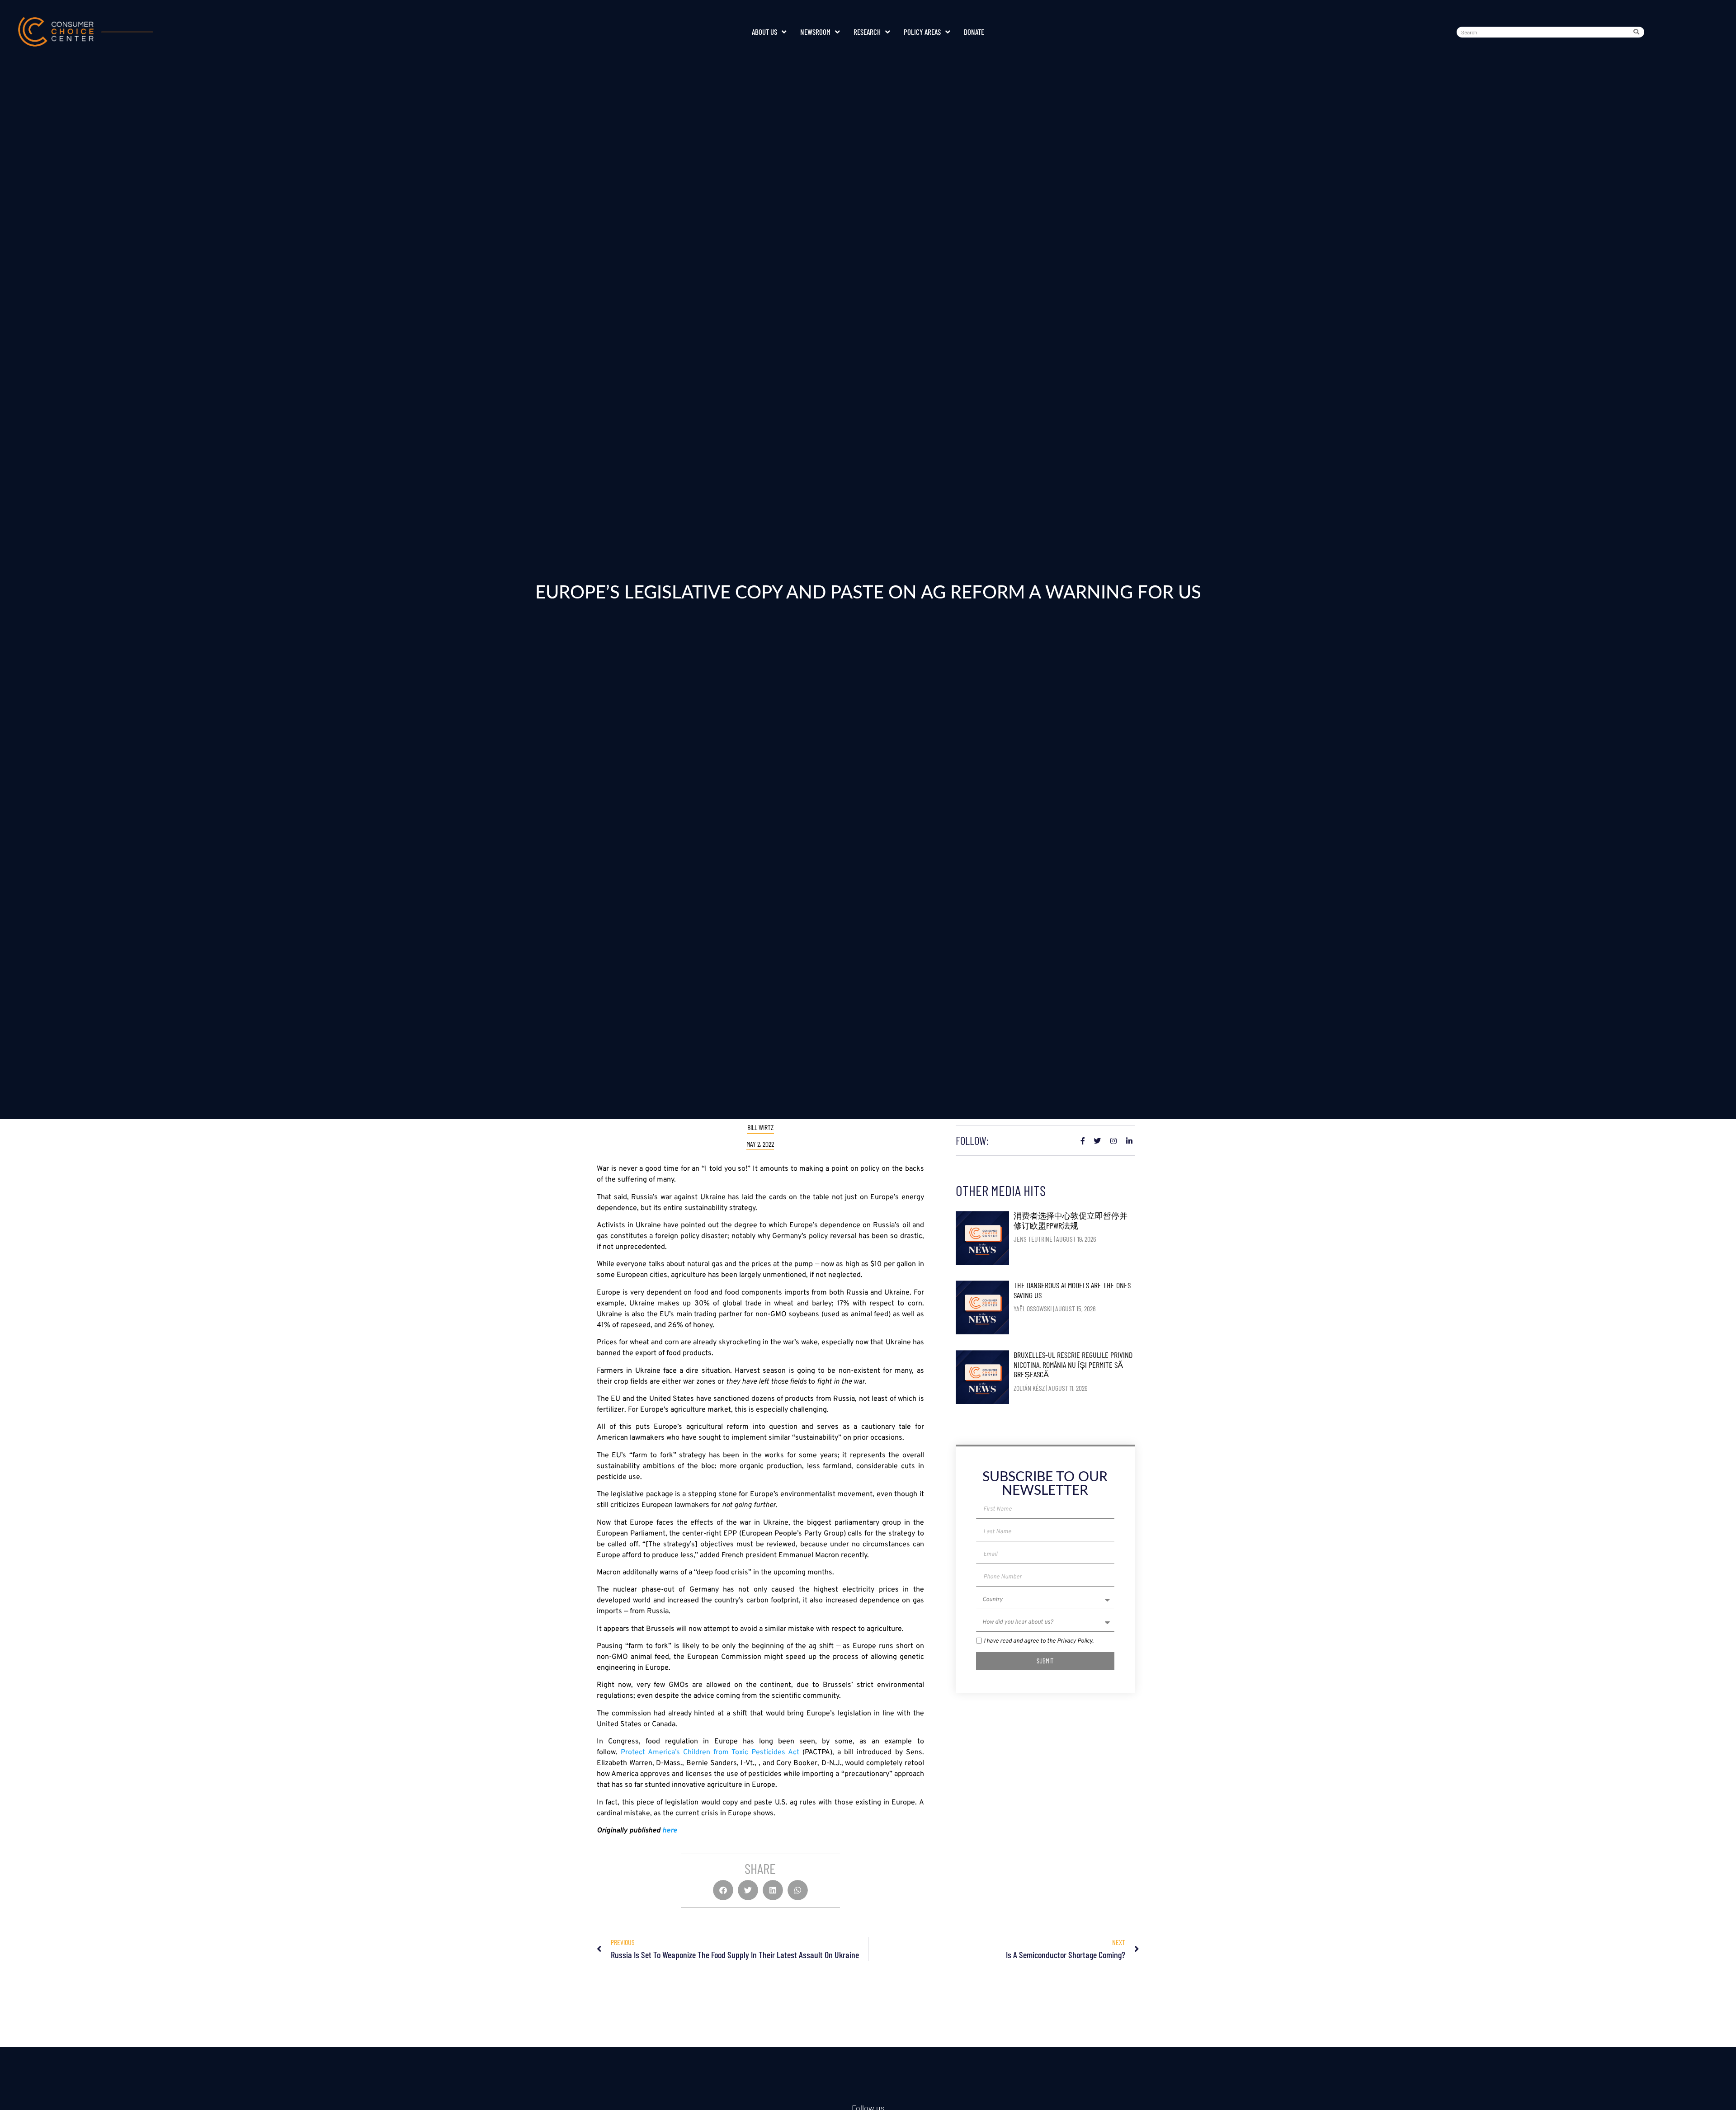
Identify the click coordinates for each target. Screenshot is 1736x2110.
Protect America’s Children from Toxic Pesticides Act (710, 1752)
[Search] (1638, 32)
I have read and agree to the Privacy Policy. (1039, 1641)
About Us (764, 32)
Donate (974, 32)
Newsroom (815, 32)
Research (867, 32)
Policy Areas (922, 32)
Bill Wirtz (760, 1127)
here (670, 1831)
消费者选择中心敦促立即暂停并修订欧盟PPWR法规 (1071, 1220)
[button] (723, 1890)
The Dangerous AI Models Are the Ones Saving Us (1072, 1290)
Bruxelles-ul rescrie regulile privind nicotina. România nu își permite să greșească (1073, 1364)
